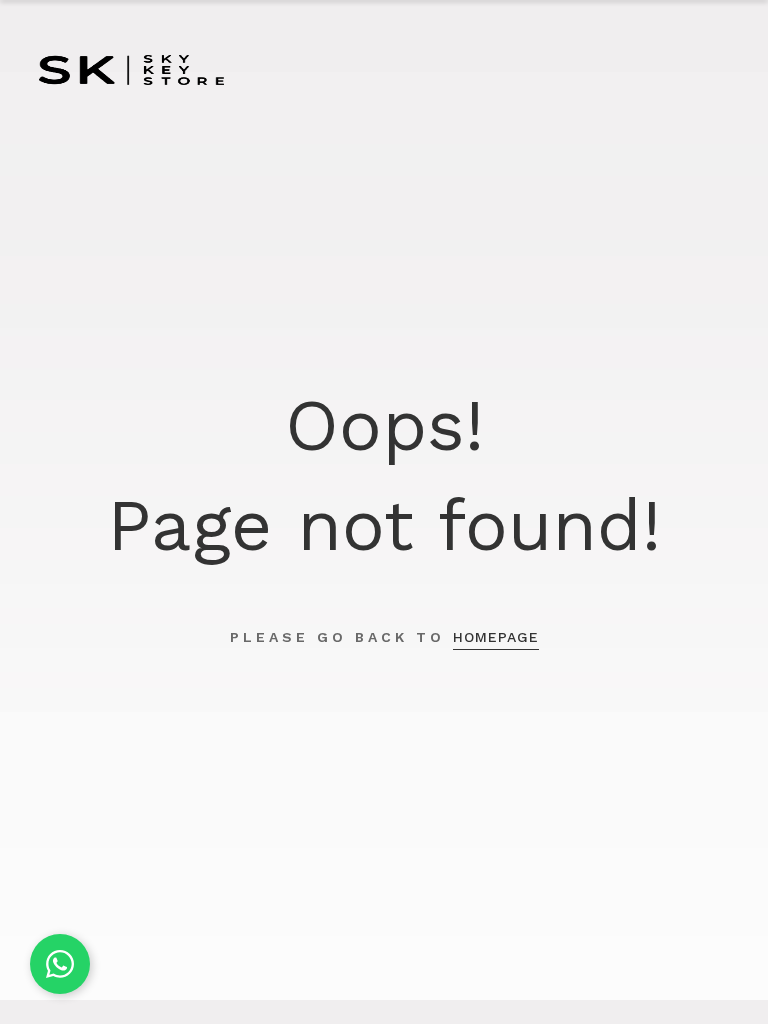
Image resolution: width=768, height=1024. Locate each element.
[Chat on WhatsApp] (60, 964)
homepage (496, 637)
